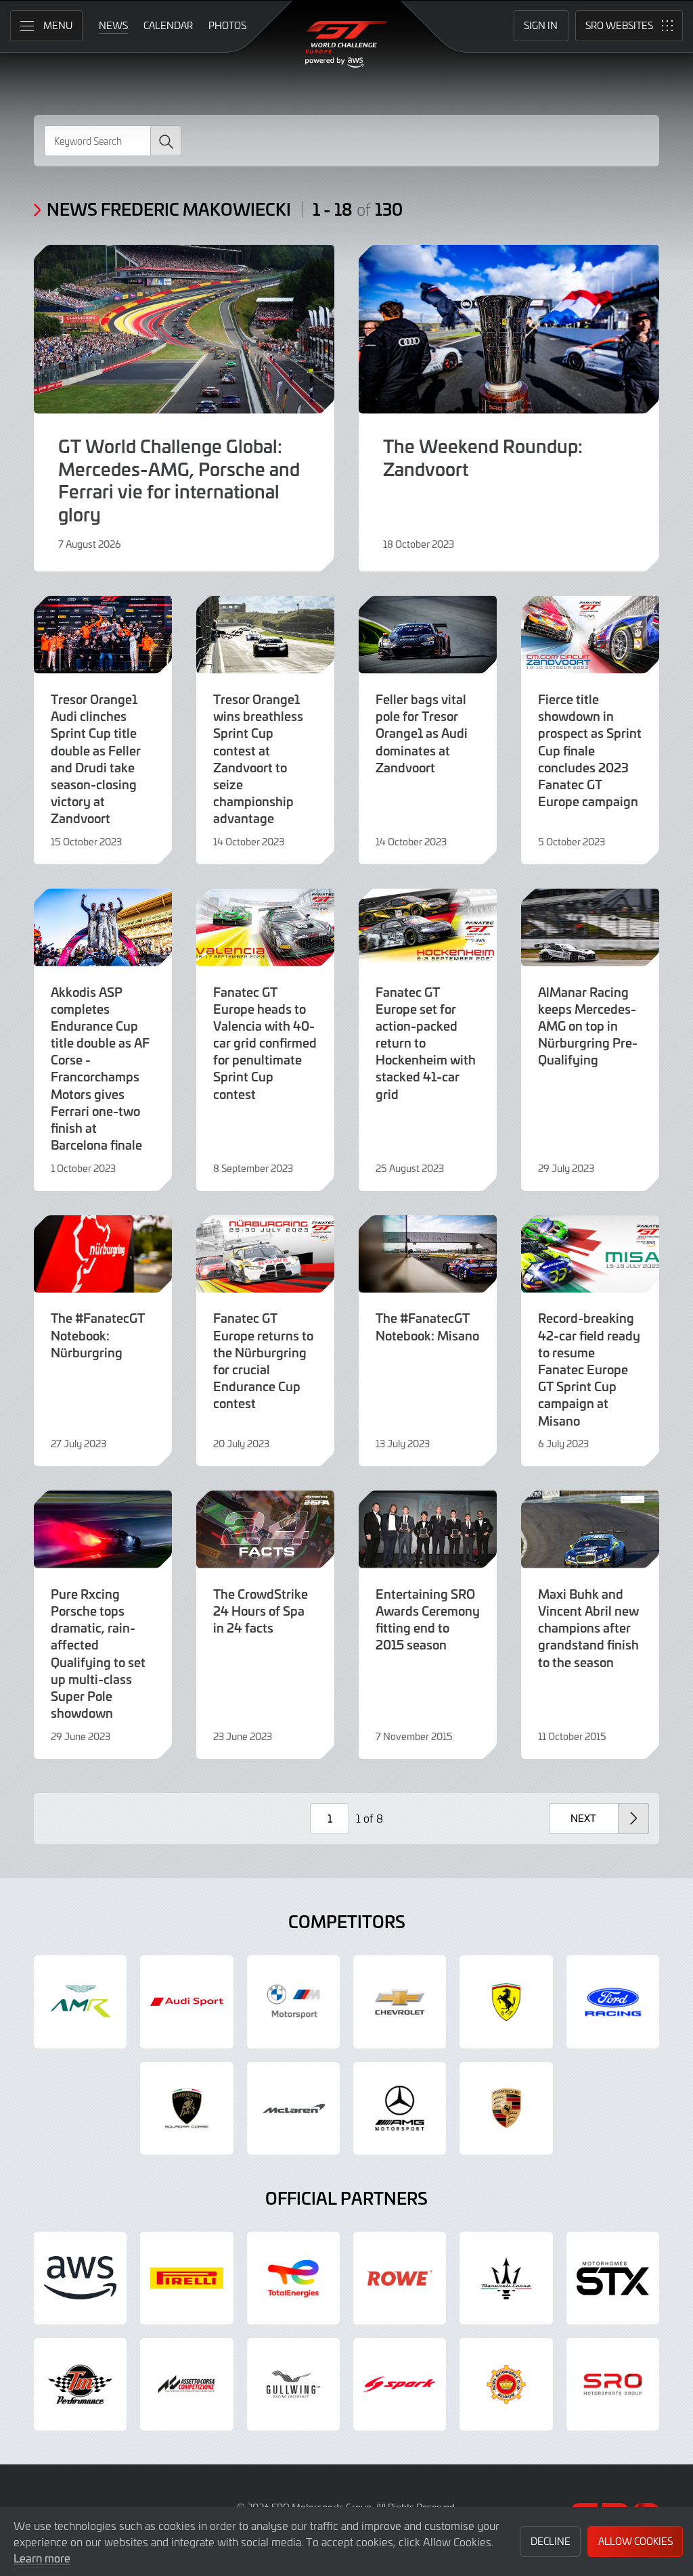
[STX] (613, 2278)
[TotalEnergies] (293, 2278)
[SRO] (613, 2384)
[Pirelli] (186, 2278)
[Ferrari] (506, 2001)
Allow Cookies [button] (635, 2541)
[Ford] (613, 2001)
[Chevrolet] (400, 2001)
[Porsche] (506, 2108)
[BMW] (293, 2001)
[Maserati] (506, 2278)
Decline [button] (551, 2541)
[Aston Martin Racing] (80, 2001)
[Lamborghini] (186, 2108)
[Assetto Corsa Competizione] (186, 2384)
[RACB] (506, 2384)
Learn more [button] (42, 2558)
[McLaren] (293, 2108)
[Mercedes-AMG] (400, 2108)
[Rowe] (400, 2278)
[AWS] (80, 2278)
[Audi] (186, 2001)
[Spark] (400, 2384)
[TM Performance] (80, 2384)
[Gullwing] (293, 2384)
